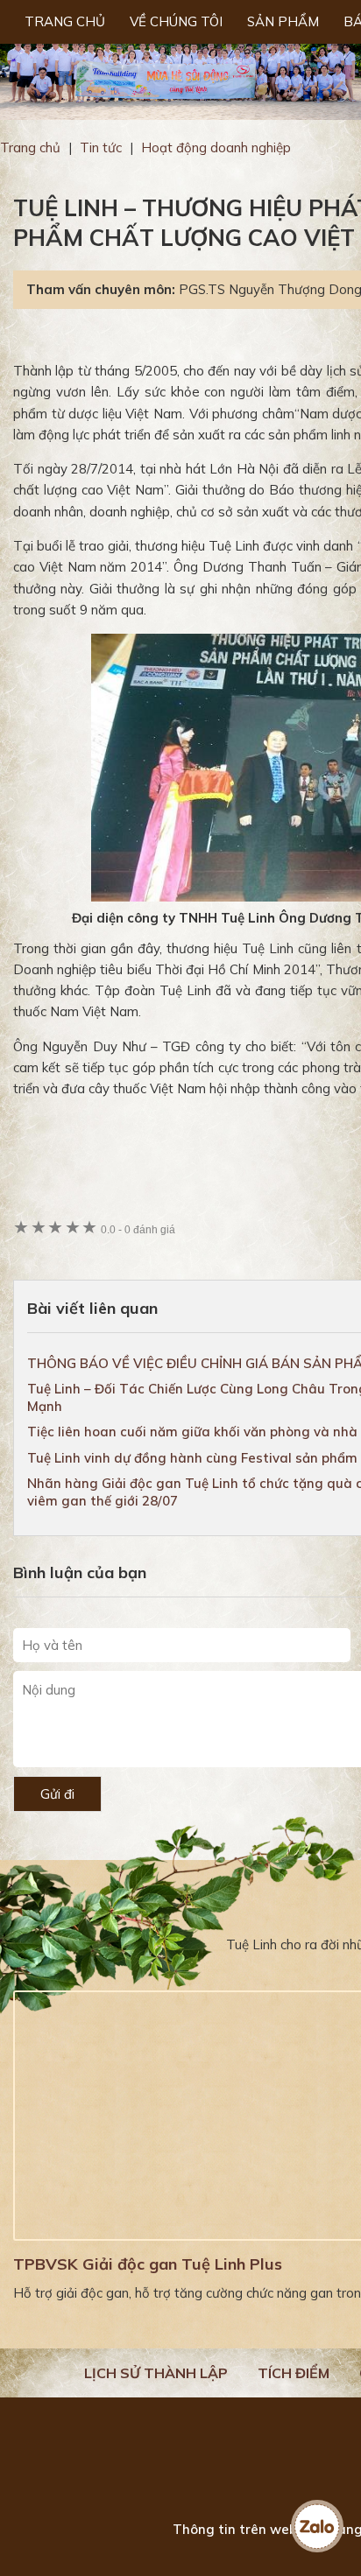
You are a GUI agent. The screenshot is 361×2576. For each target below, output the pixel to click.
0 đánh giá (138, 1229)
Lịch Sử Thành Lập (156, 2373)
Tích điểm (294, 2373)
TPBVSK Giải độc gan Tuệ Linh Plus (148, 2264)
